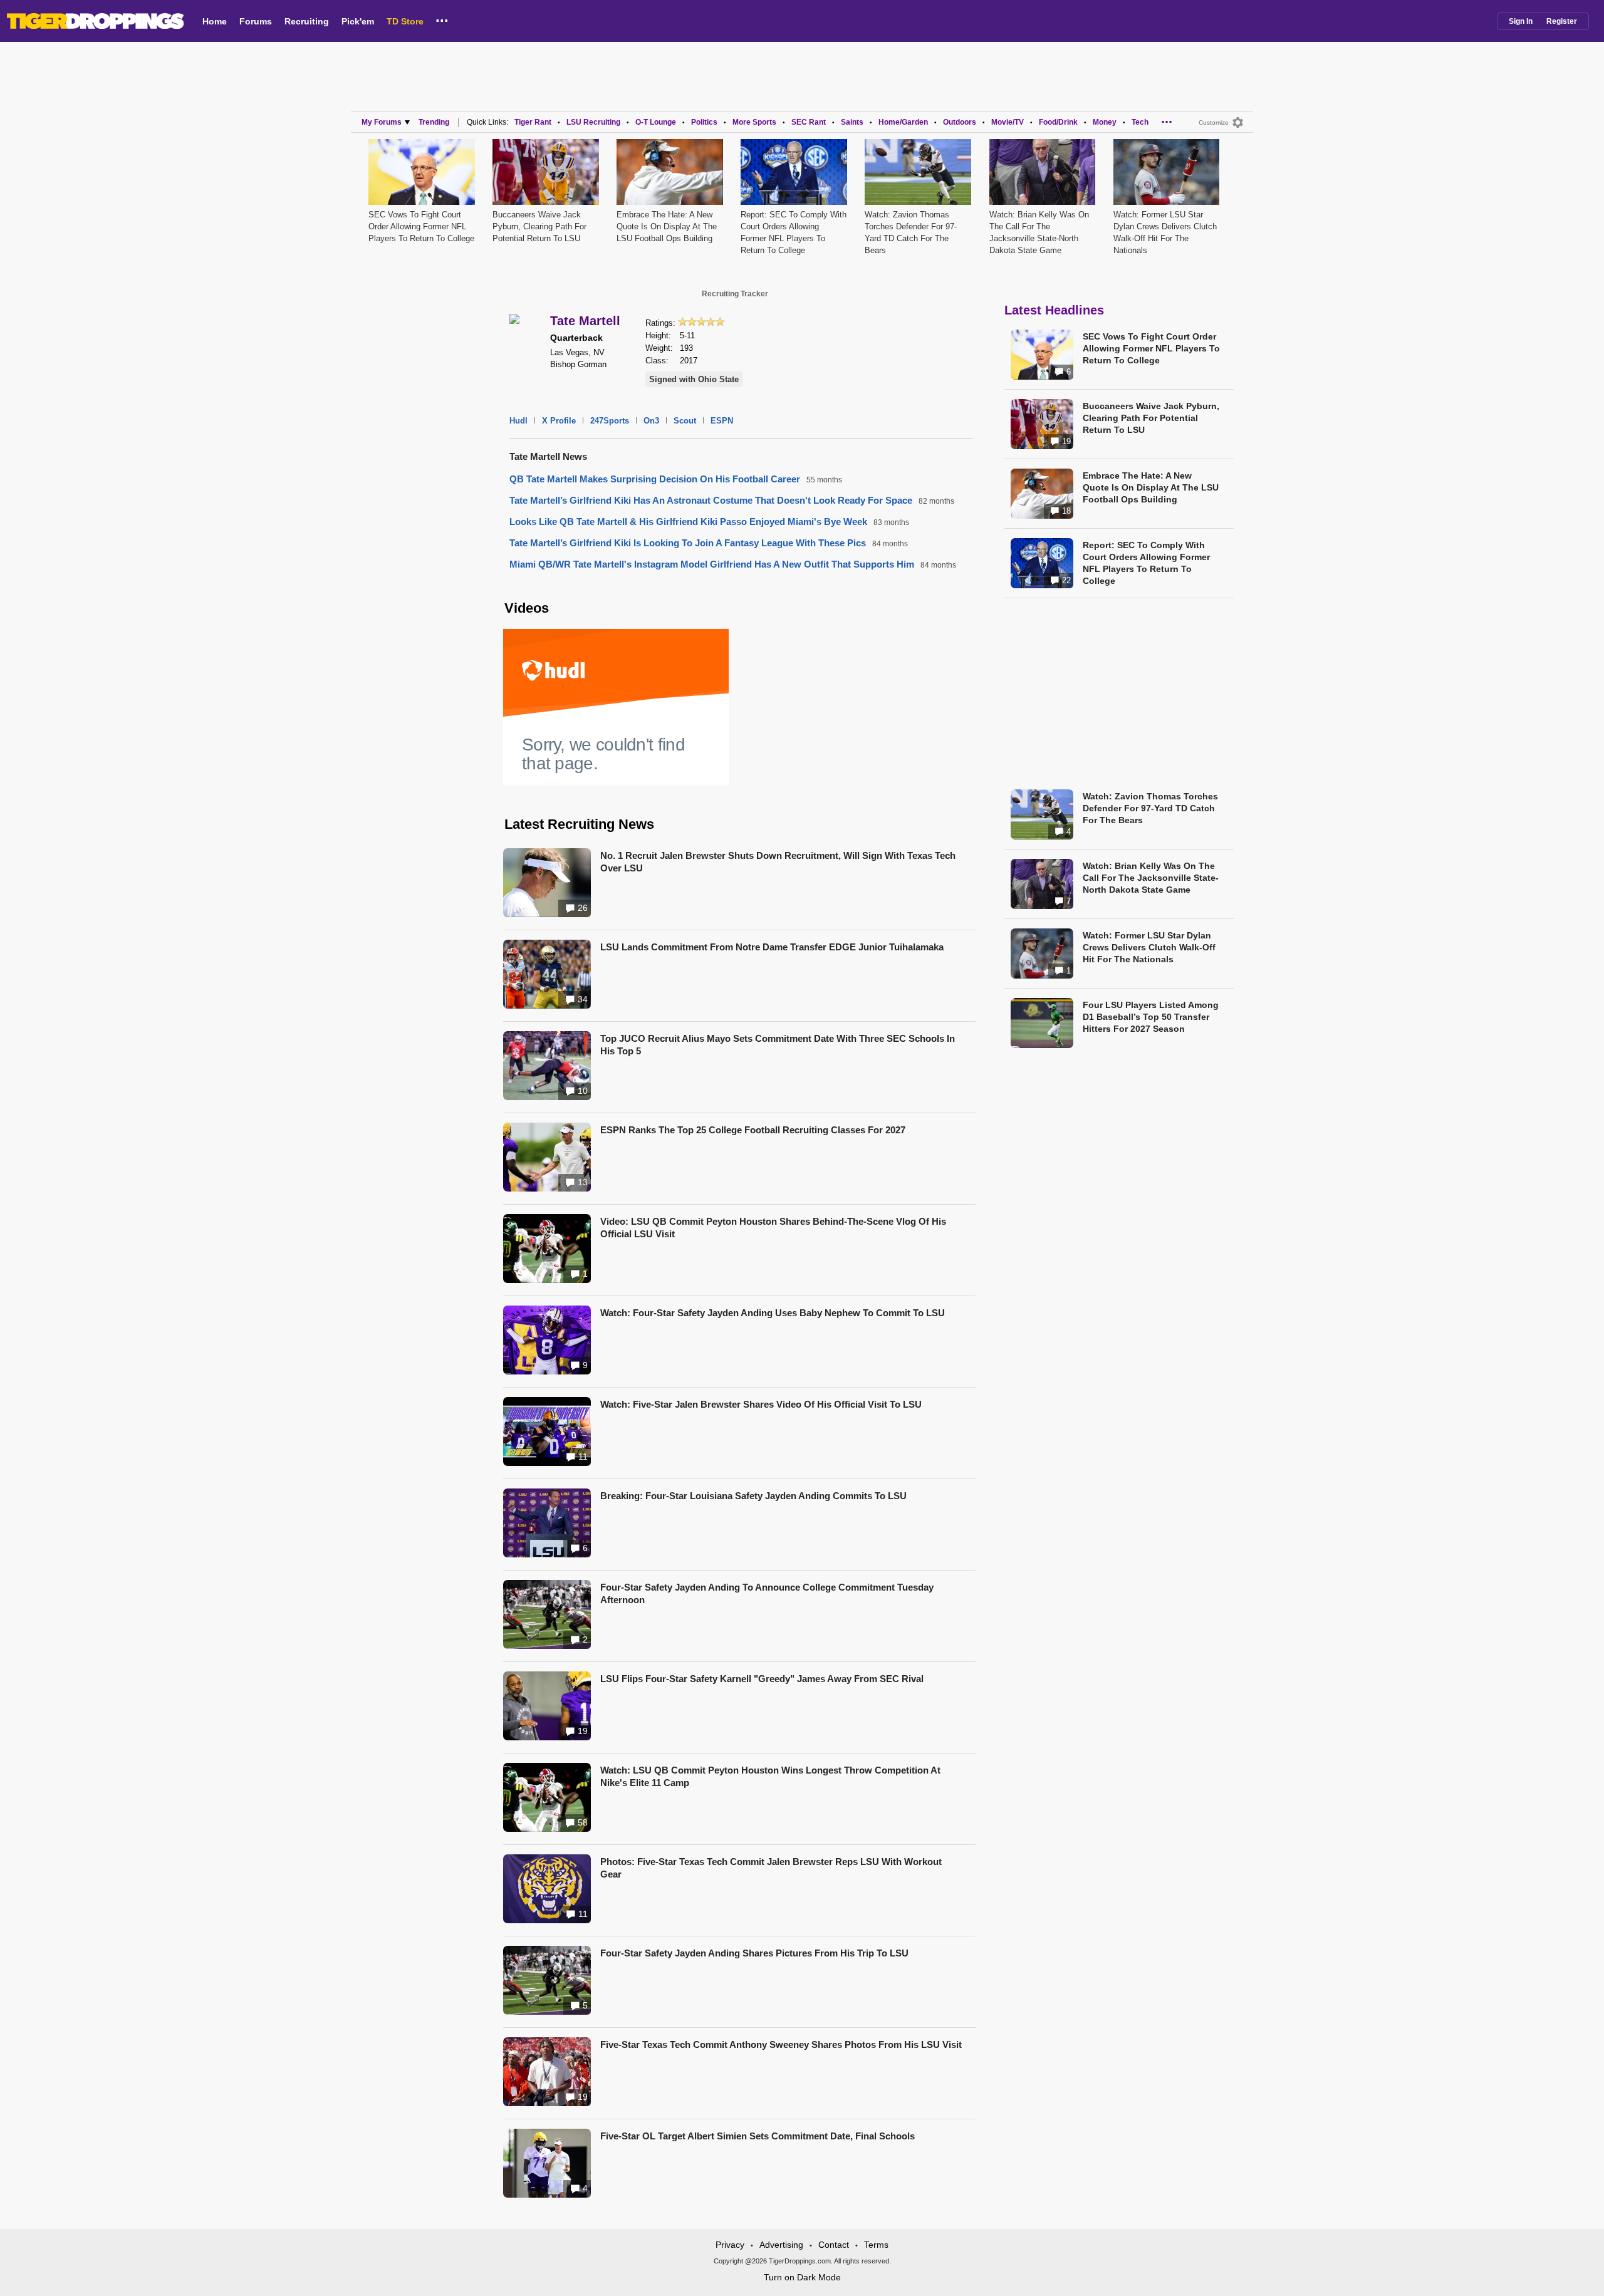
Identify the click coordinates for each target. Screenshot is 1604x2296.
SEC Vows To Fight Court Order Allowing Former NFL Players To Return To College (421, 226)
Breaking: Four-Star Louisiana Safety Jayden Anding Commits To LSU (753, 1496)
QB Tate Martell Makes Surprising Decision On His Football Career (655, 479)
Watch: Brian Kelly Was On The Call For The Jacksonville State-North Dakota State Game (1151, 878)
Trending (434, 122)
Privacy (730, 2245)
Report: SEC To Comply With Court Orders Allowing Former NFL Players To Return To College (1146, 563)
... (442, 18)
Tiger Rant (533, 122)
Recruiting (307, 21)
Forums (256, 21)
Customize (1214, 122)
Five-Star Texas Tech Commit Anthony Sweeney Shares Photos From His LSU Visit (781, 2044)
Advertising (781, 2245)
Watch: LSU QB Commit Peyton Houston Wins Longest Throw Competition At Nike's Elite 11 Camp (770, 1776)
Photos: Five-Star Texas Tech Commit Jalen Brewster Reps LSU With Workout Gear (771, 1868)
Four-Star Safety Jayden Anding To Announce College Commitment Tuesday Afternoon (767, 1593)
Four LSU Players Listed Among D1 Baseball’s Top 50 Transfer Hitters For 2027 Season (1151, 1017)
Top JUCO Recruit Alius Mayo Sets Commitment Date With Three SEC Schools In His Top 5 (778, 1045)
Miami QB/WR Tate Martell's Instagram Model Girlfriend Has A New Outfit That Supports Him (712, 564)
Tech (1140, 122)
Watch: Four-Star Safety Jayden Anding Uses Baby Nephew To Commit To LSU (773, 1313)
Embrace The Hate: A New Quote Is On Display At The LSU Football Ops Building (667, 226)
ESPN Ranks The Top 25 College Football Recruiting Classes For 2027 (753, 1130)
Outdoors (960, 122)
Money (1105, 122)
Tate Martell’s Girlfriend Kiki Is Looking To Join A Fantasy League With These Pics (688, 543)
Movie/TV (1008, 122)
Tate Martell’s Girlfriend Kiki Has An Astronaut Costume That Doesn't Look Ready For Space (711, 500)
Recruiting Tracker (735, 294)
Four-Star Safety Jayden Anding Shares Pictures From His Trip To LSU (754, 1953)
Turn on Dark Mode (802, 2277)
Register (1562, 21)
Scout (685, 421)
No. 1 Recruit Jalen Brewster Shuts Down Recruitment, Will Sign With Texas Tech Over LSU (778, 862)
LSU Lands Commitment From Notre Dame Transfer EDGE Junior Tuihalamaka (772, 947)
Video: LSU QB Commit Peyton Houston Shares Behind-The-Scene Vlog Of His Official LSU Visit (773, 1228)
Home (215, 21)
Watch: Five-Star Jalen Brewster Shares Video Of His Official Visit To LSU (761, 1404)
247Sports (610, 421)
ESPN (722, 421)
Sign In (1521, 21)
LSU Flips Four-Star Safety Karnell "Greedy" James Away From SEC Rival (762, 1679)
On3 (651, 421)
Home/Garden (903, 122)
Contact (834, 2245)
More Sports (754, 122)
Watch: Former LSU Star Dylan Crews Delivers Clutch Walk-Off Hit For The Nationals (1149, 947)
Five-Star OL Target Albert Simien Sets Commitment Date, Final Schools (758, 2136)
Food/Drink (1058, 122)
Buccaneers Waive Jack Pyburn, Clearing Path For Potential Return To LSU (539, 226)
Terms (876, 2245)
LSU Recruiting (593, 122)
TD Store (405, 21)
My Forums (382, 122)
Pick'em (358, 21)
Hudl (518, 421)
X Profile (559, 421)
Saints (852, 122)
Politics (704, 122)
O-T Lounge (656, 122)
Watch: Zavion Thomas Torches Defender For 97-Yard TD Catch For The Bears (1150, 808)
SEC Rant (809, 122)
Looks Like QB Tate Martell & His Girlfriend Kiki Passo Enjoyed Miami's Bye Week (688, 522)
